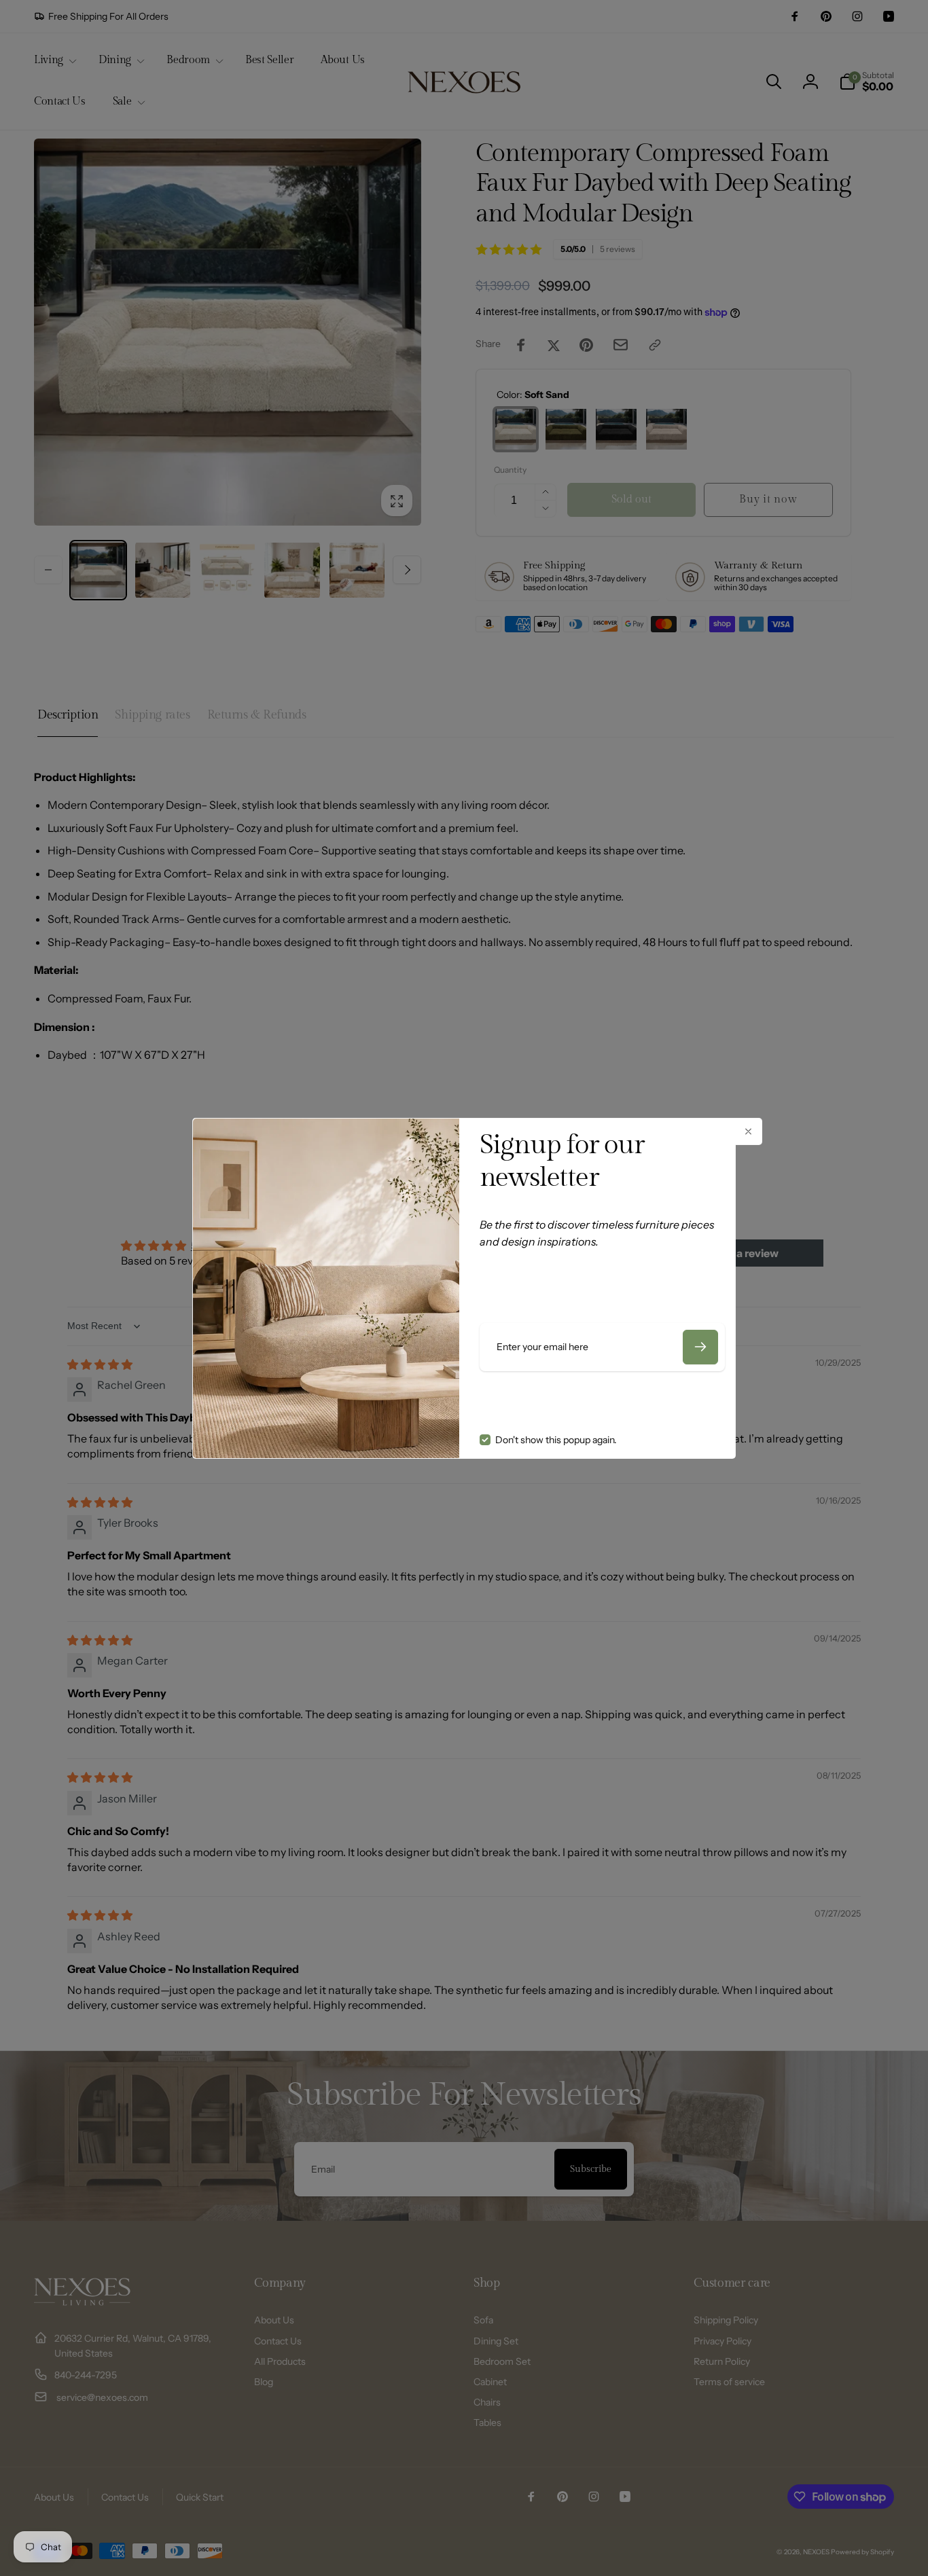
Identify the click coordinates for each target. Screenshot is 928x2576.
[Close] (749, 1131)
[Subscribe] (700, 1347)
